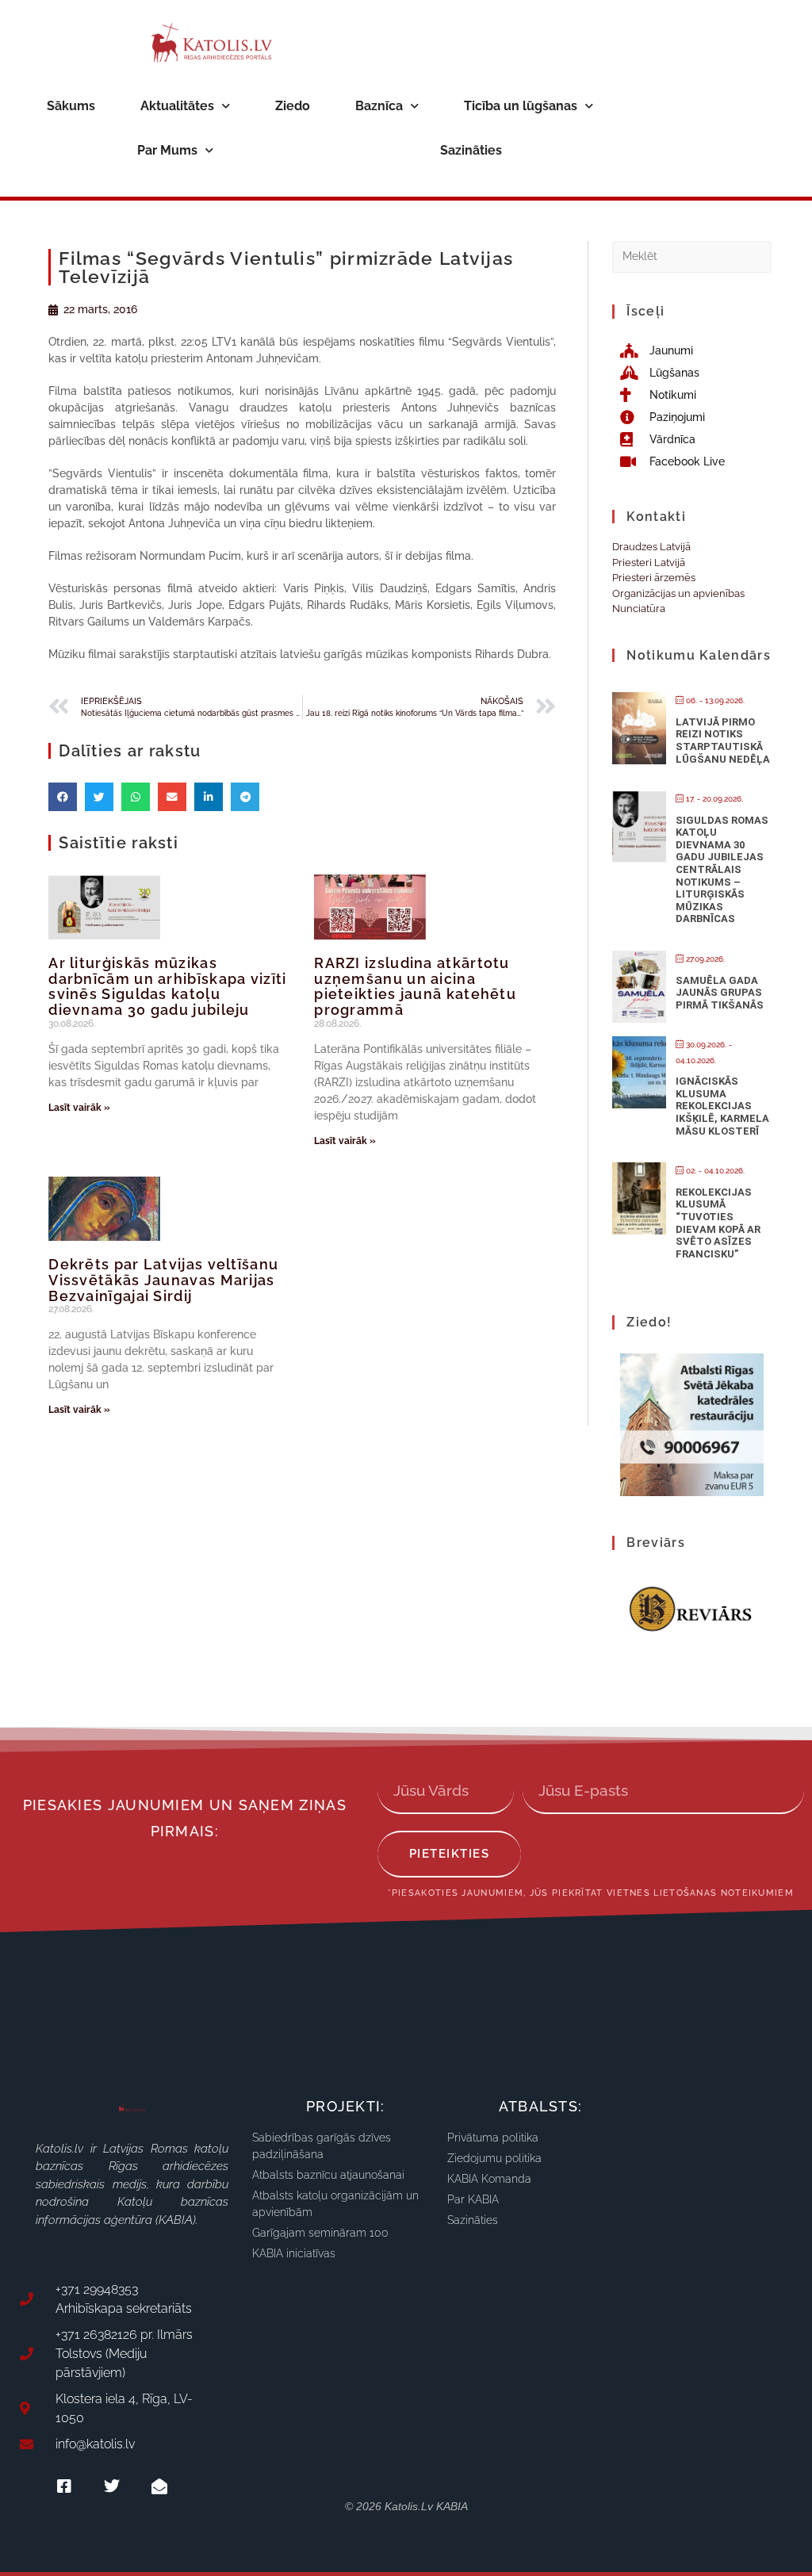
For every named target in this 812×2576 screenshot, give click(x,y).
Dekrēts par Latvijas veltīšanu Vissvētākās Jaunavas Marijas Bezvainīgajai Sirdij (163, 1280)
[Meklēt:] (691, 256)
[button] (63, 797)
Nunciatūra (639, 609)
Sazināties (471, 150)
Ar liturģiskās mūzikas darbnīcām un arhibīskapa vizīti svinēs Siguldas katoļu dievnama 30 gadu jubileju (167, 986)
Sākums (71, 106)
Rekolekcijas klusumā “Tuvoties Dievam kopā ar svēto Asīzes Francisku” (718, 1223)
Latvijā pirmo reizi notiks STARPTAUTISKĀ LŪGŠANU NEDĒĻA (723, 741)
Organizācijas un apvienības (678, 593)
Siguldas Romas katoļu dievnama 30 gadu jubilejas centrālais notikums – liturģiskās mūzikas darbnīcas (722, 870)
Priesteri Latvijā (649, 563)
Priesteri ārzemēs (654, 578)
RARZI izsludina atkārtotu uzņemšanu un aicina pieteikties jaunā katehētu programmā (415, 986)
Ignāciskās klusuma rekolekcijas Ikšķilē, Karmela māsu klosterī (722, 1106)
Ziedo (293, 106)
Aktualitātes (177, 106)
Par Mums (167, 150)
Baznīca (379, 106)
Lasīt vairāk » (79, 1108)
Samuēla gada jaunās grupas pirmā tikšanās (720, 993)
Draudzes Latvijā (651, 547)
